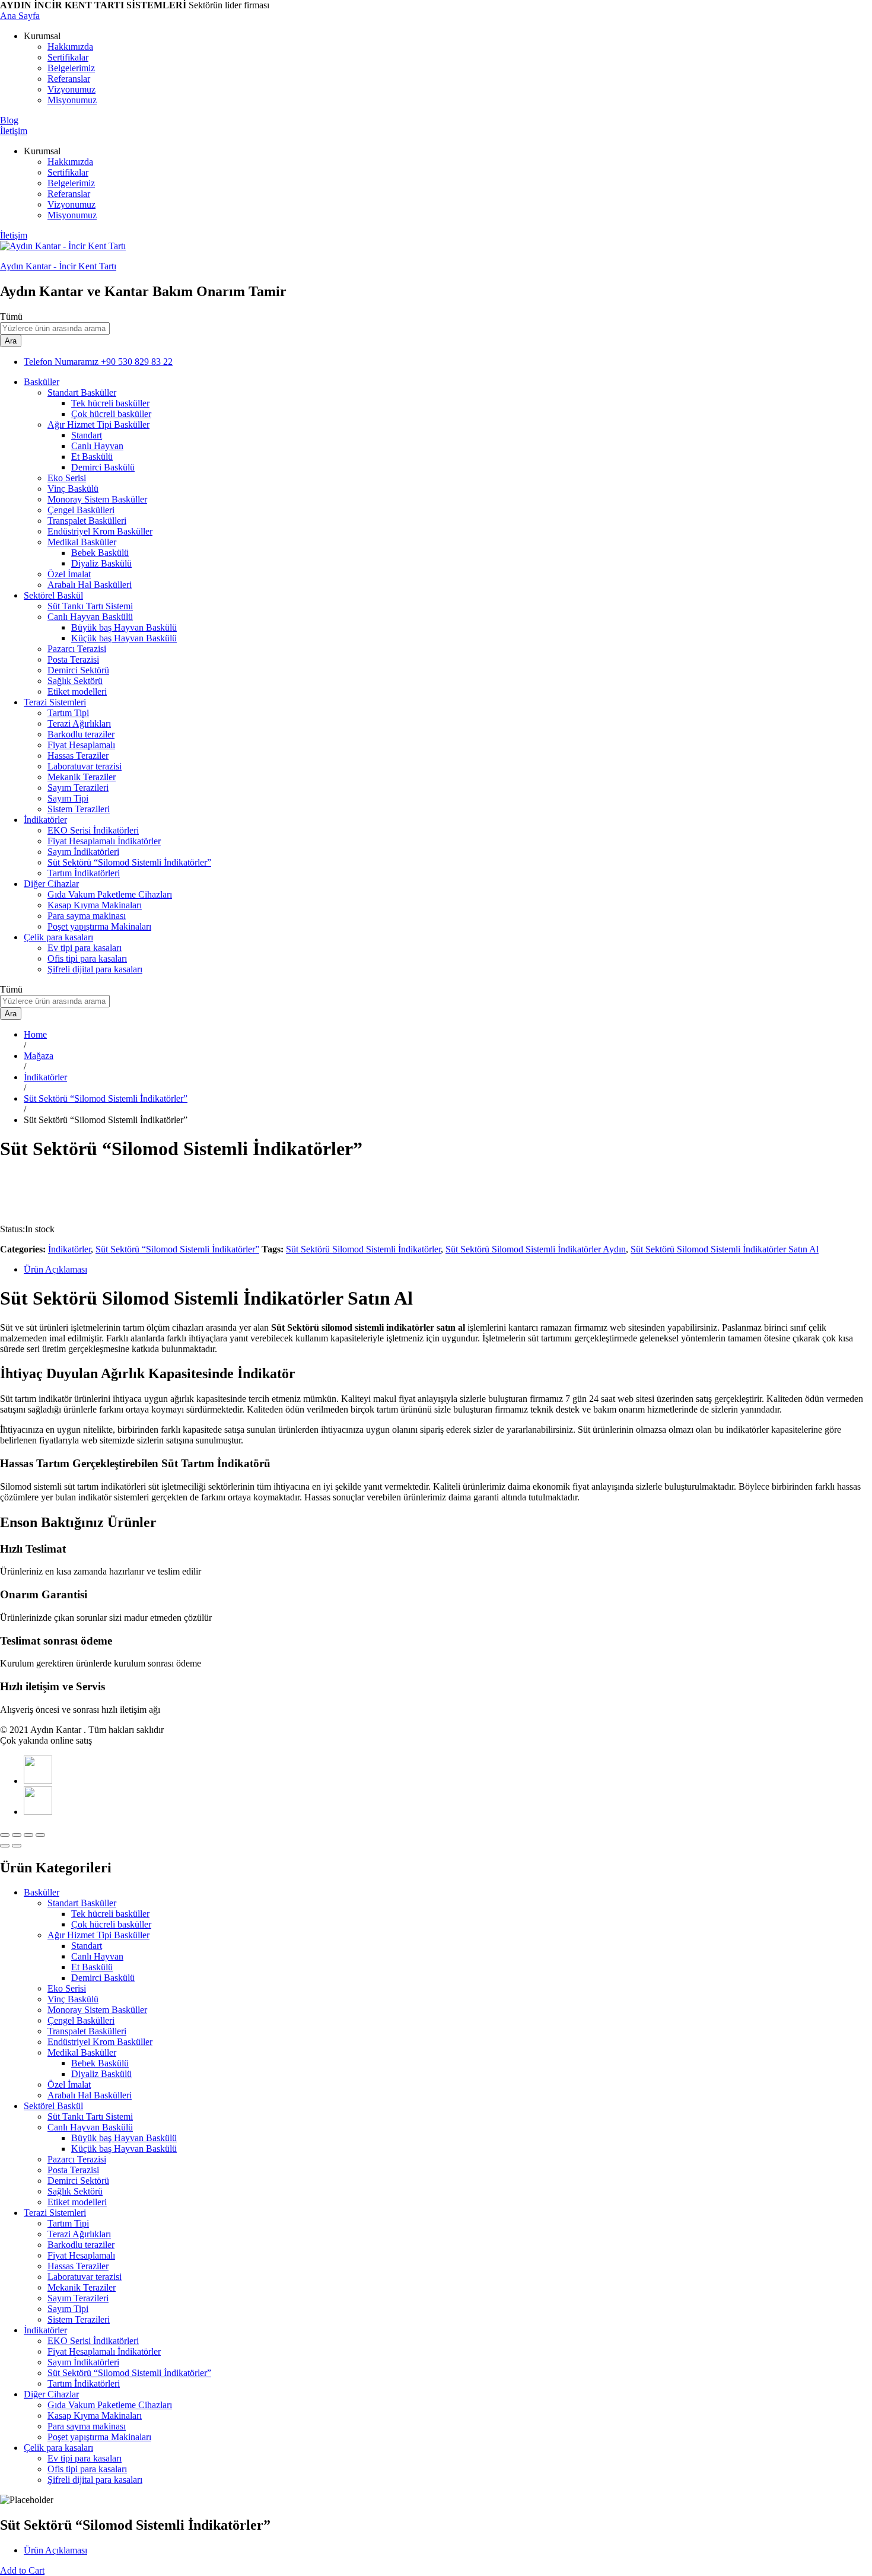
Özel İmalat (69, 574)
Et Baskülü (92, 457)
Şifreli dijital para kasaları (95, 969)
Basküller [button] (42, 382)
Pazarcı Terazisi (77, 649)
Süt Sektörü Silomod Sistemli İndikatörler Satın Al (725, 1249)
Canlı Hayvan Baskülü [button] (90, 617)
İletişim (14, 131)
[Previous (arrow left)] (5, 1846)
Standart (87, 435)
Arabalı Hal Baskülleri (90, 585)
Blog (9, 120)
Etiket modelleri (77, 691)
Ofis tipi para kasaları (87, 958)
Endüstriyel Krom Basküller (100, 531)
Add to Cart (22, 2570)
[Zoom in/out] (40, 1835)
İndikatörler (69, 1249)
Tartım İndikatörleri (84, 873)
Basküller (42, 1892)
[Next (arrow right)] (17, 1846)
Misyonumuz (72, 100)
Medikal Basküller (82, 2052)
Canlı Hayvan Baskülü (90, 2127)
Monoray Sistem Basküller (97, 499)
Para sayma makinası (87, 916)
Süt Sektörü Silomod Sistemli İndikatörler (363, 1249)
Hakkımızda (70, 47)
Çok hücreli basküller (111, 414)
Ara (11, 341)
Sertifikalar (68, 57)
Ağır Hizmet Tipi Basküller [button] (98, 424)
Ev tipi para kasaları (85, 948)
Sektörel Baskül (53, 2106)
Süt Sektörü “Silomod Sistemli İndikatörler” (129, 862)
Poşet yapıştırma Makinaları (99, 926)
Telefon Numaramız (61, 362)
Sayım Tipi (68, 798)
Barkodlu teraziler (81, 734)
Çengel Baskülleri (81, 510)
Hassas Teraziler (78, 756)
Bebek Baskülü (100, 553)
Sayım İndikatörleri (83, 852)
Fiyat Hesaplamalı (81, 745)
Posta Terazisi (73, 659)
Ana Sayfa (20, 16)
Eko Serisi (67, 478)
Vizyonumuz (71, 89)
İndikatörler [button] (45, 820)
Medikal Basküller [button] (82, 542)
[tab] (448, 1270)
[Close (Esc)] (5, 1835)
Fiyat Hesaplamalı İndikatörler (104, 841)
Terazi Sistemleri (55, 2213)
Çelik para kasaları (58, 2448)
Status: (12, 1229)
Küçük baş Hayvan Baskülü (124, 638)
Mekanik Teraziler (82, 777)
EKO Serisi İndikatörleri (93, 830)
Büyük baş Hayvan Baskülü (124, 627)
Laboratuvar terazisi (85, 766)
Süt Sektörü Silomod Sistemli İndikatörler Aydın (536, 1249)
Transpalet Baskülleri (87, 521)
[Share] (17, 1835)
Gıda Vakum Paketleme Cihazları (110, 894)
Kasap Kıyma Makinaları (95, 905)
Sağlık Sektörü (75, 681)
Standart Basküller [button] (82, 392)
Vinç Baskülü (73, 489)
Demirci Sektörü (78, 670)
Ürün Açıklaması (55, 1269)
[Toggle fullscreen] (28, 1835)
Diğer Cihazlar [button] (51, 884)
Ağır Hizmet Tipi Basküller (98, 1935)
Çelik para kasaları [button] (58, 937)
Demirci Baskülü (103, 467)
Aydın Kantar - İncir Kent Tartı (58, 266)
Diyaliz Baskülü (101, 563)
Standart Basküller (82, 1903)
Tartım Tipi (68, 713)
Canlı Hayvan (97, 446)
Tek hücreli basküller (110, 403)
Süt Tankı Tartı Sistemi (90, 606)
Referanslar (69, 79)
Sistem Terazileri (79, 809)
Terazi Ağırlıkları (79, 723)
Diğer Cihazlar (51, 2394)
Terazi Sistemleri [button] (55, 702)
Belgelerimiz (71, 68)
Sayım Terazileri (78, 788)
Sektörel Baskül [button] (53, 595)
